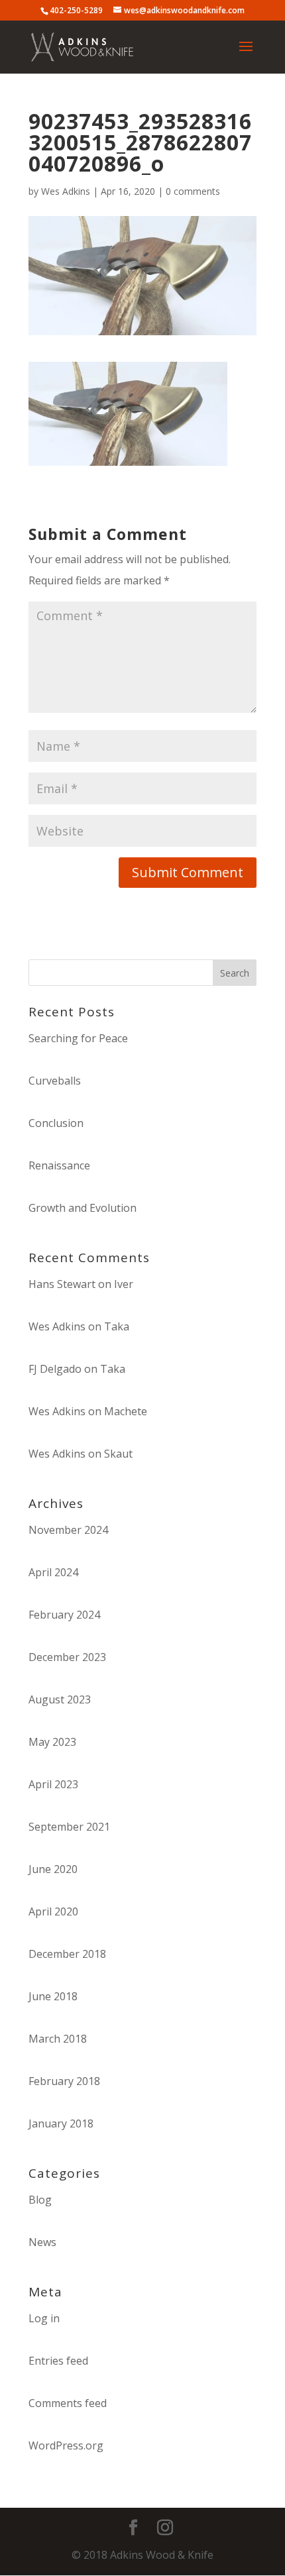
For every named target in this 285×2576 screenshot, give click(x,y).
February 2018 (64, 2081)
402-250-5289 (76, 10)
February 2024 (64, 1615)
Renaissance (59, 1165)
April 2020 (53, 1911)
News (42, 2242)
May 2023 (52, 1742)
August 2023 (60, 1699)
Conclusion (56, 1123)
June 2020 (53, 1869)
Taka (117, 1326)
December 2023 (67, 1657)
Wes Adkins (66, 191)
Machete (126, 1411)
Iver (124, 1284)
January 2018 (61, 2123)
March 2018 (58, 2039)
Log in (44, 2318)
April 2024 (53, 1572)
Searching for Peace (78, 1038)
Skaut (118, 1454)
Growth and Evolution (83, 1208)
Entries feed (58, 2361)
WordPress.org (66, 2445)
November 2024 (68, 1530)
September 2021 (69, 1827)
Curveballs (55, 1081)
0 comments (193, 191)
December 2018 (67, 1954)
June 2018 (53, 1996)
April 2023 (53, 1784)
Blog (40, 2200)
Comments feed (68, 2403)
